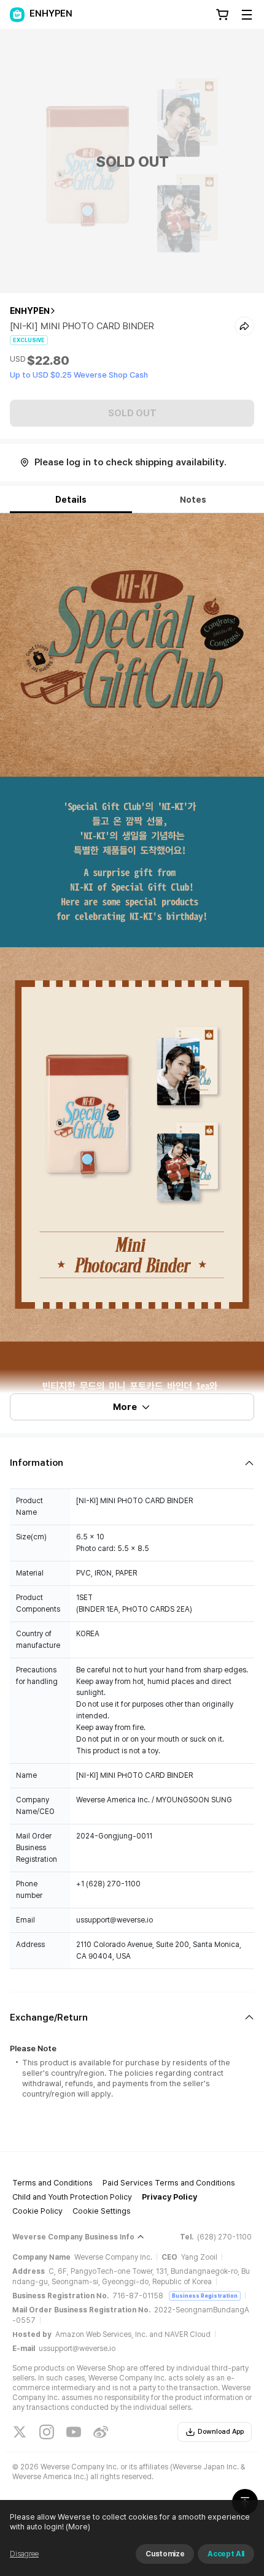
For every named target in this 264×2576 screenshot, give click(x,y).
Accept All (226, 2554)
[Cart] (222, 15)
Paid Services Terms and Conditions (169, 2183)
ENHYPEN (30, 311)
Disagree (24, 2554)
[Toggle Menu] (247, 15)
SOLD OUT (132, 413)
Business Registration (205, 2296)
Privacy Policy (169, 2197)
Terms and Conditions (52, 2183)
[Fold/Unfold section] (132, 1463)
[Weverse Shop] (17, 15)
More (125, 1407)
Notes (193, 500)
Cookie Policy (37, 2211)
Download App (221, 2432)
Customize (165, 2554)
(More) (78, 2527)
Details (71, 500)
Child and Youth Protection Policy (72, 2197)
